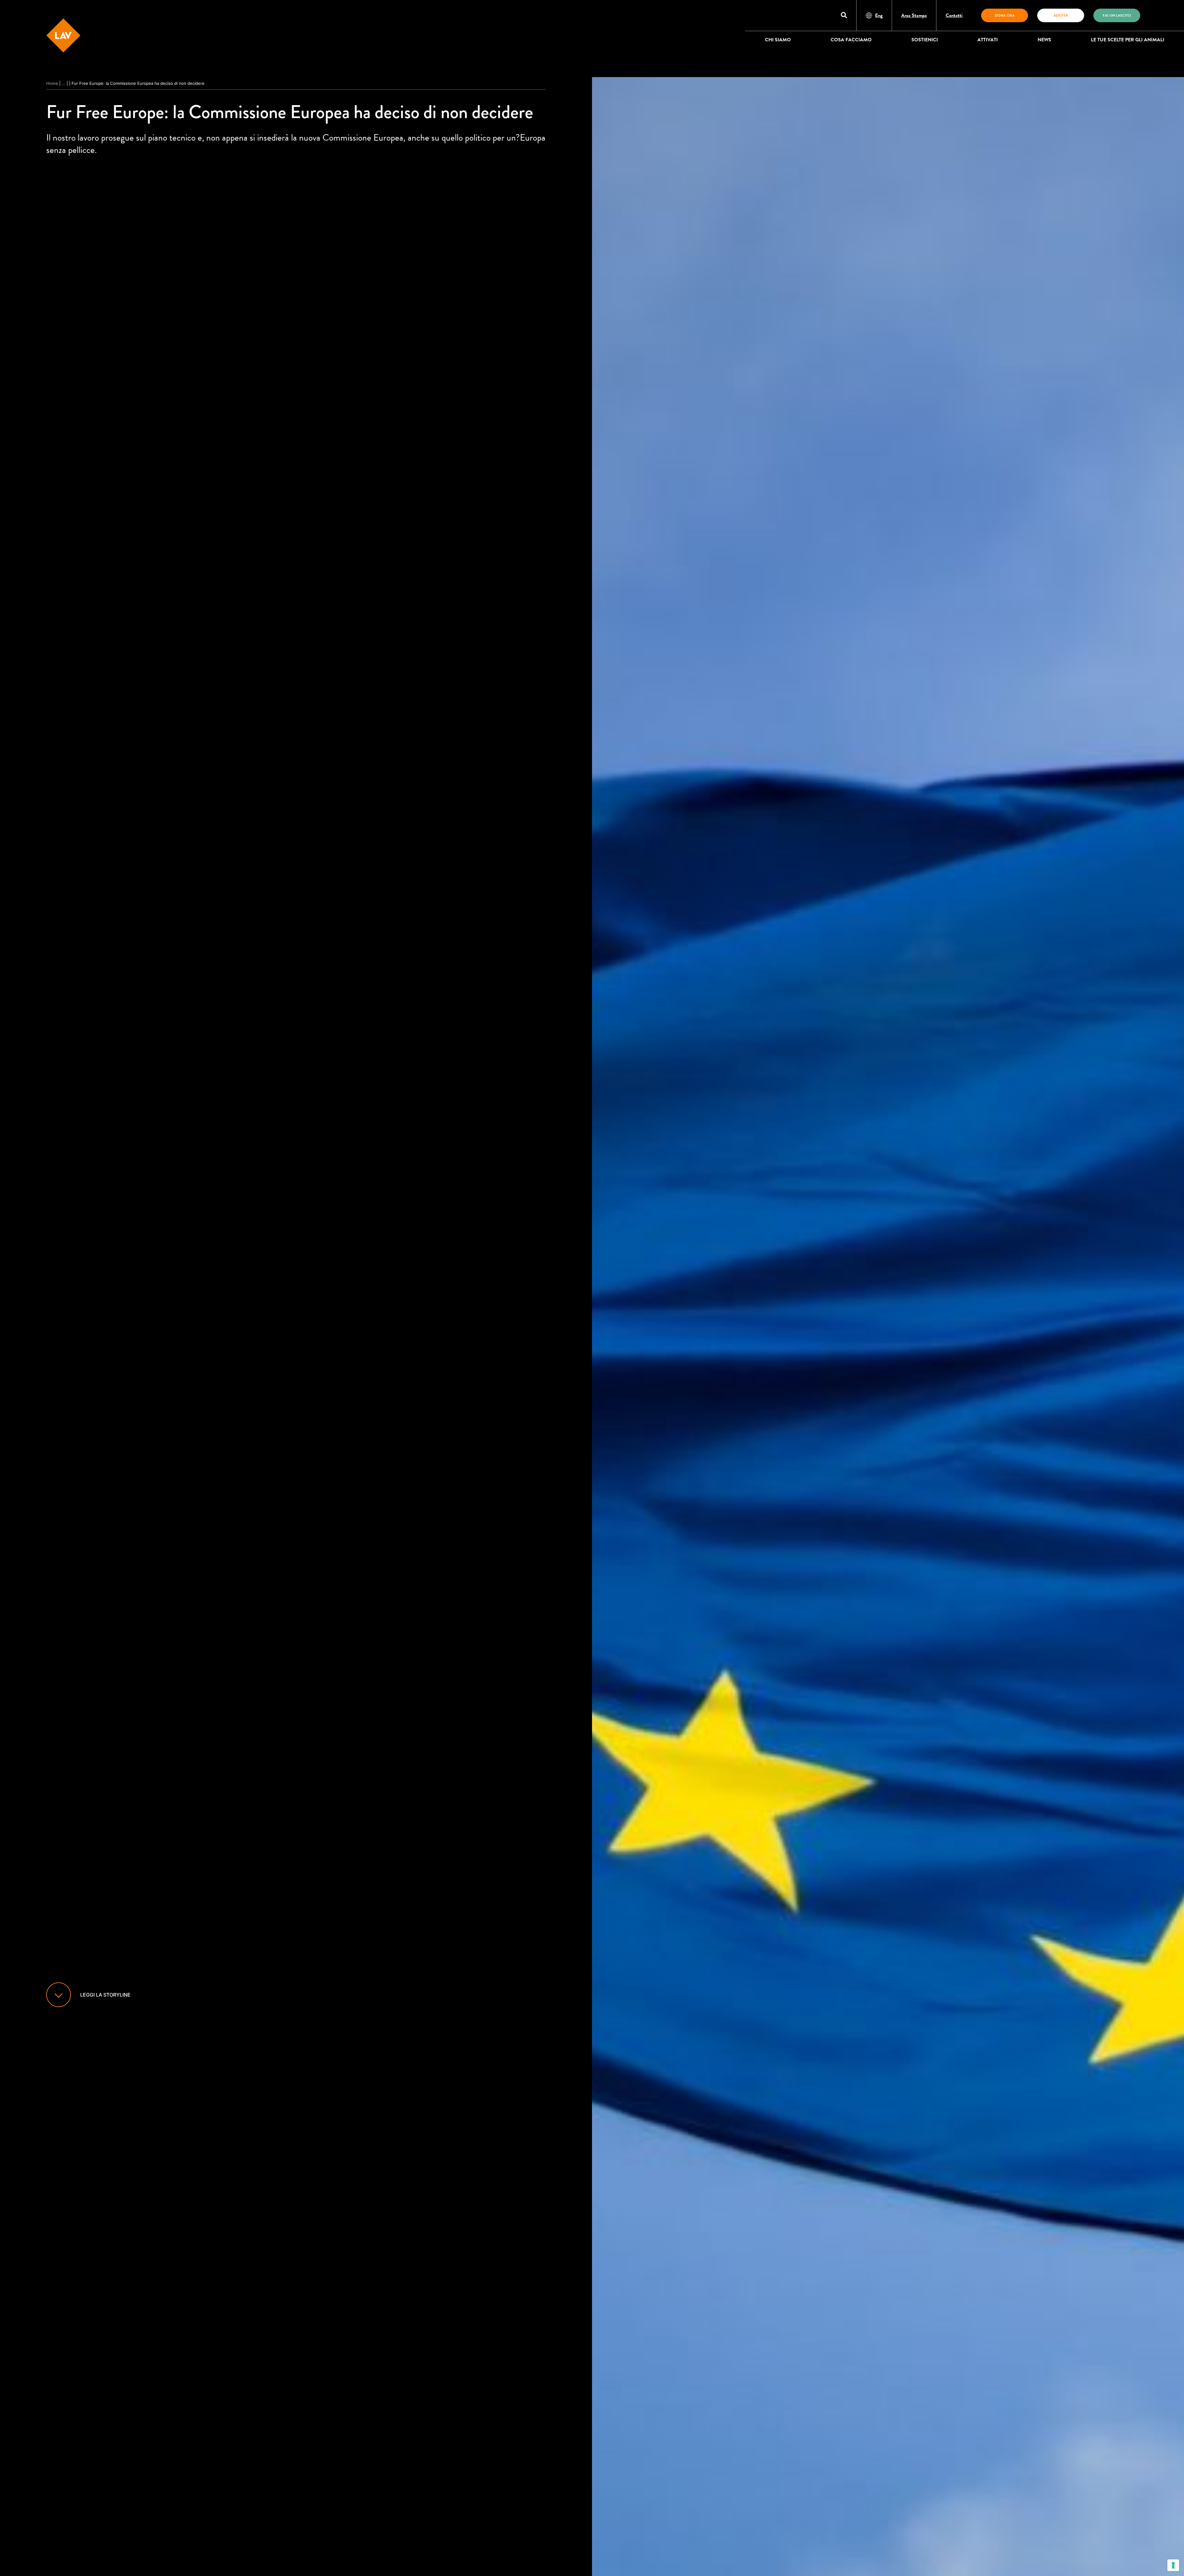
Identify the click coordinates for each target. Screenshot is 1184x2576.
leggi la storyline (105, 1995)
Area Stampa (914, 15)
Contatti (954, 15)
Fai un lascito (1117, 15)
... (64, 83)
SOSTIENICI (925, 40)
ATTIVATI (988, 40)
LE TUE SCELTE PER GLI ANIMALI (1128, 40)
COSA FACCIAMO (851, 40)
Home (52, 83)
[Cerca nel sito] (844, 16)
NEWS (1044, 40)
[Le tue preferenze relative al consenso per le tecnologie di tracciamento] (1173, 2565)
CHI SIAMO (778, 40)
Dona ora (1005, 15)
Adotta (1061, 15)
